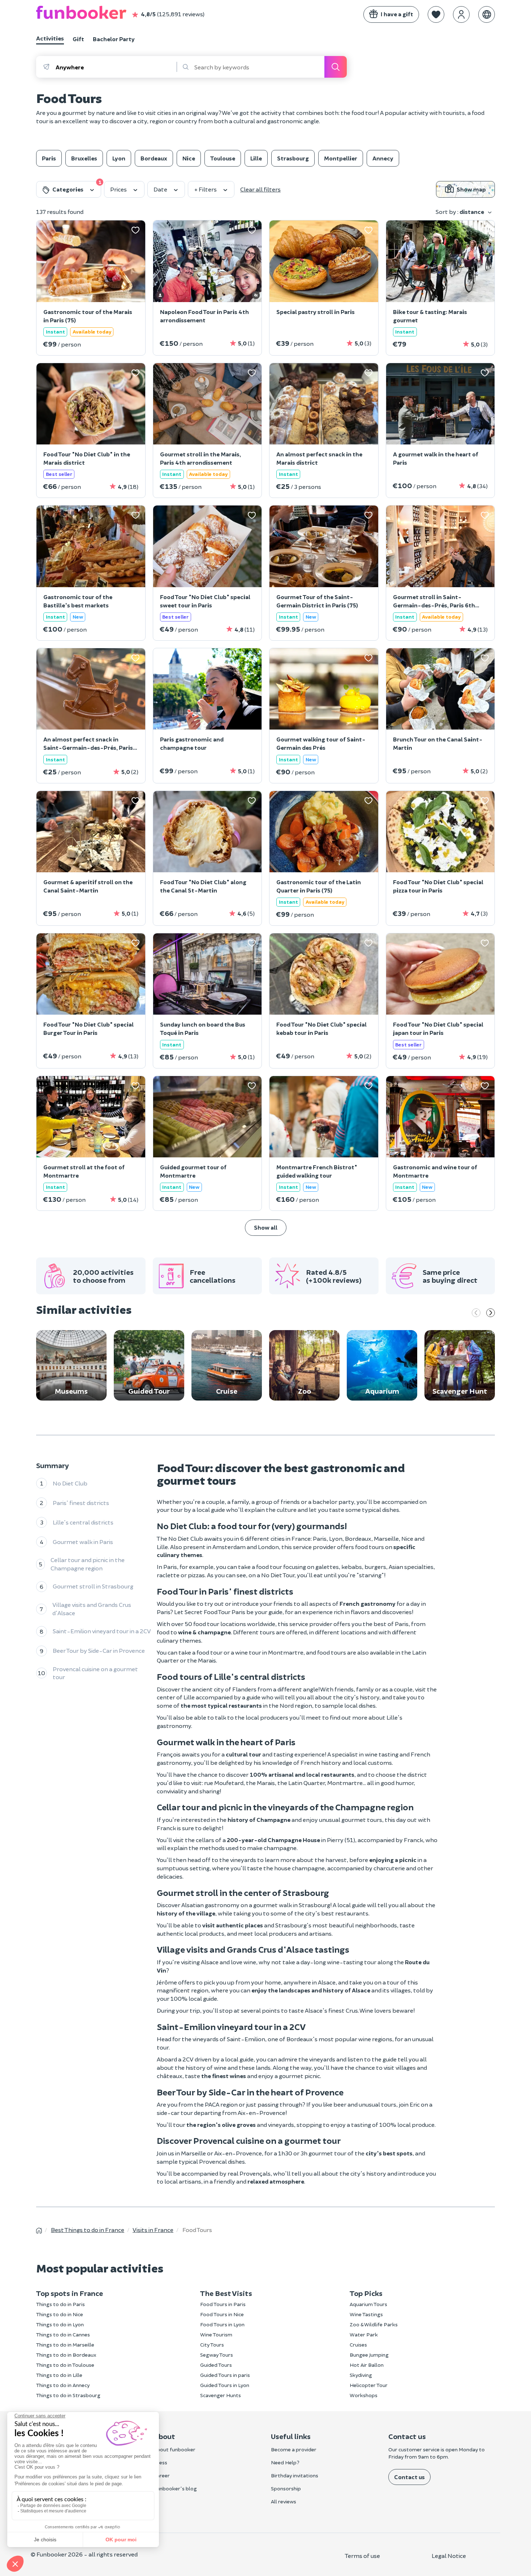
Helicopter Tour (369, 2385)
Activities (50, 38)
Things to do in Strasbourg (68, 2395)
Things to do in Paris (61, 2304)
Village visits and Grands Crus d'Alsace (92, 1609)
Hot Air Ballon (367, 2365)
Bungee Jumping (369, 2355)
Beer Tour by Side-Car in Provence (99, 1650)
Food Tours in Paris (223, 2304)
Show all (266, 1227)
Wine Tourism (216, 2334)
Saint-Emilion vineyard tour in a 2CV (102, 1631)
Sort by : (460, 212)
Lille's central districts (83, 1522)
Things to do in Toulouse (65, 2365)
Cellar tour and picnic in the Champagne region (88, 1564)
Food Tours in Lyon (222, 2324)
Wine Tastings (366, 2314)
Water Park (364, 2334)
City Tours (212, 2345)
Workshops (364, 2395)
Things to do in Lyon (60, 2324)
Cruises (358, 2345)
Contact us (409, 2477)
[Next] (491, 1313)
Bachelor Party (114, 39)
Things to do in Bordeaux (66, 2355)
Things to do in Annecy (63, 2385)
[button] (436, 14)
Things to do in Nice (60, 2314)
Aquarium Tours (368, 2304)
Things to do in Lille (59, 2375)
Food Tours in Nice (222, 2314)
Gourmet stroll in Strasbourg (93, 1586)
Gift (78, 39)
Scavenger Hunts (221, 2395)
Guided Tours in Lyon (225, 2385)
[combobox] (116, 67)
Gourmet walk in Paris (83, 1542)
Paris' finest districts (81, 1503)
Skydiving (361, 2375)
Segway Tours (217, 2355)
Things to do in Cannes (63, 2334)
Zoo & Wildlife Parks (374, 2324)
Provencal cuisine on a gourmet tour (95, 1673)
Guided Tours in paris (225, 2375)
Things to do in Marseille (65, 2345)
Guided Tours (216, 2365)
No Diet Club (70, 1483)
